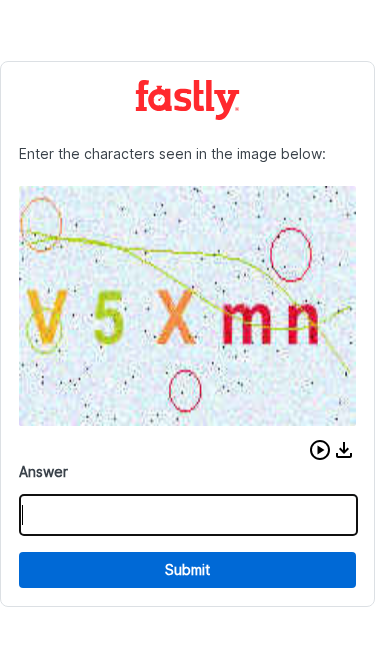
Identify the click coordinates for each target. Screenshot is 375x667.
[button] (320, 450)
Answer (43, 471)
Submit (187, 569)
